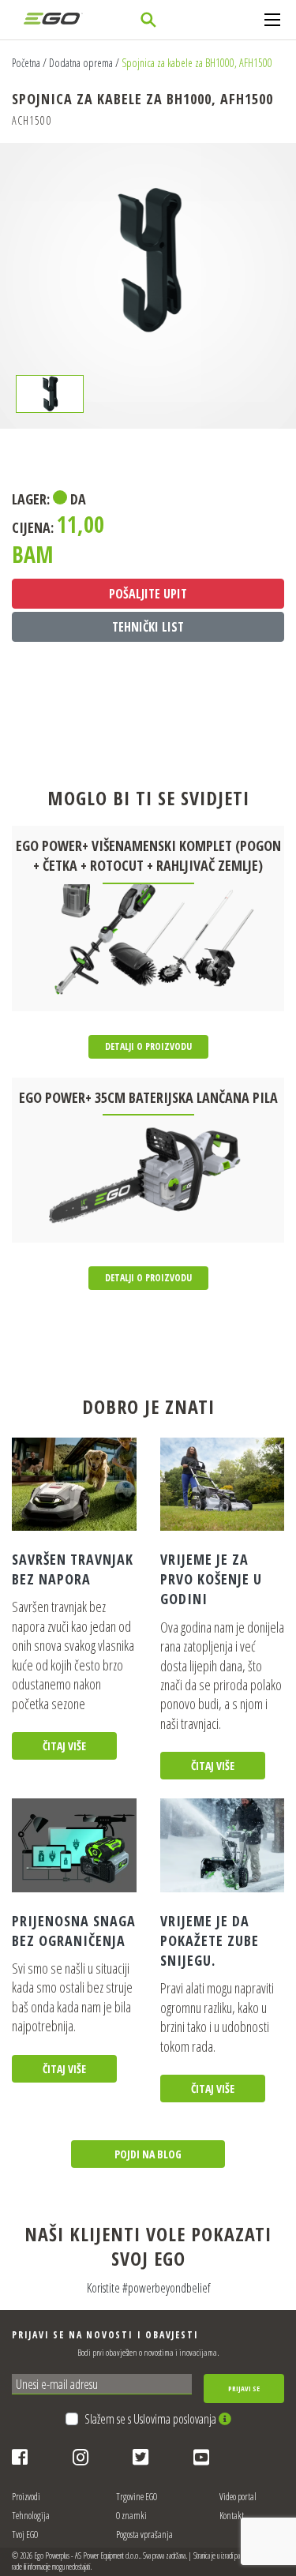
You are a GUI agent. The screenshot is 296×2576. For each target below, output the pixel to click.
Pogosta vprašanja (144, 2535)
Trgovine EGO (137, 2497)
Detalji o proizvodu (148, 1046)
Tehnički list (148, 627)
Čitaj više (64, 1746)
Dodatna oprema (81, 63)
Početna (26, 63)
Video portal (238, 2497)
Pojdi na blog (148, 2154)
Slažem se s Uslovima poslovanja (152, 2419)
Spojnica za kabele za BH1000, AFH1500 (197, 63)
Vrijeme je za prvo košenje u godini (211, 1579)
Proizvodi (26, 2497)
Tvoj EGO (25, 2535)
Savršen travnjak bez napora (73, 1569)
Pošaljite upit (148, 594)
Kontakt (232, 2516)
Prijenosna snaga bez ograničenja (74, 1931)
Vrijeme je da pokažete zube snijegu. (210, 1940)
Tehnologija (31, 2516)
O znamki (131, 2516)
